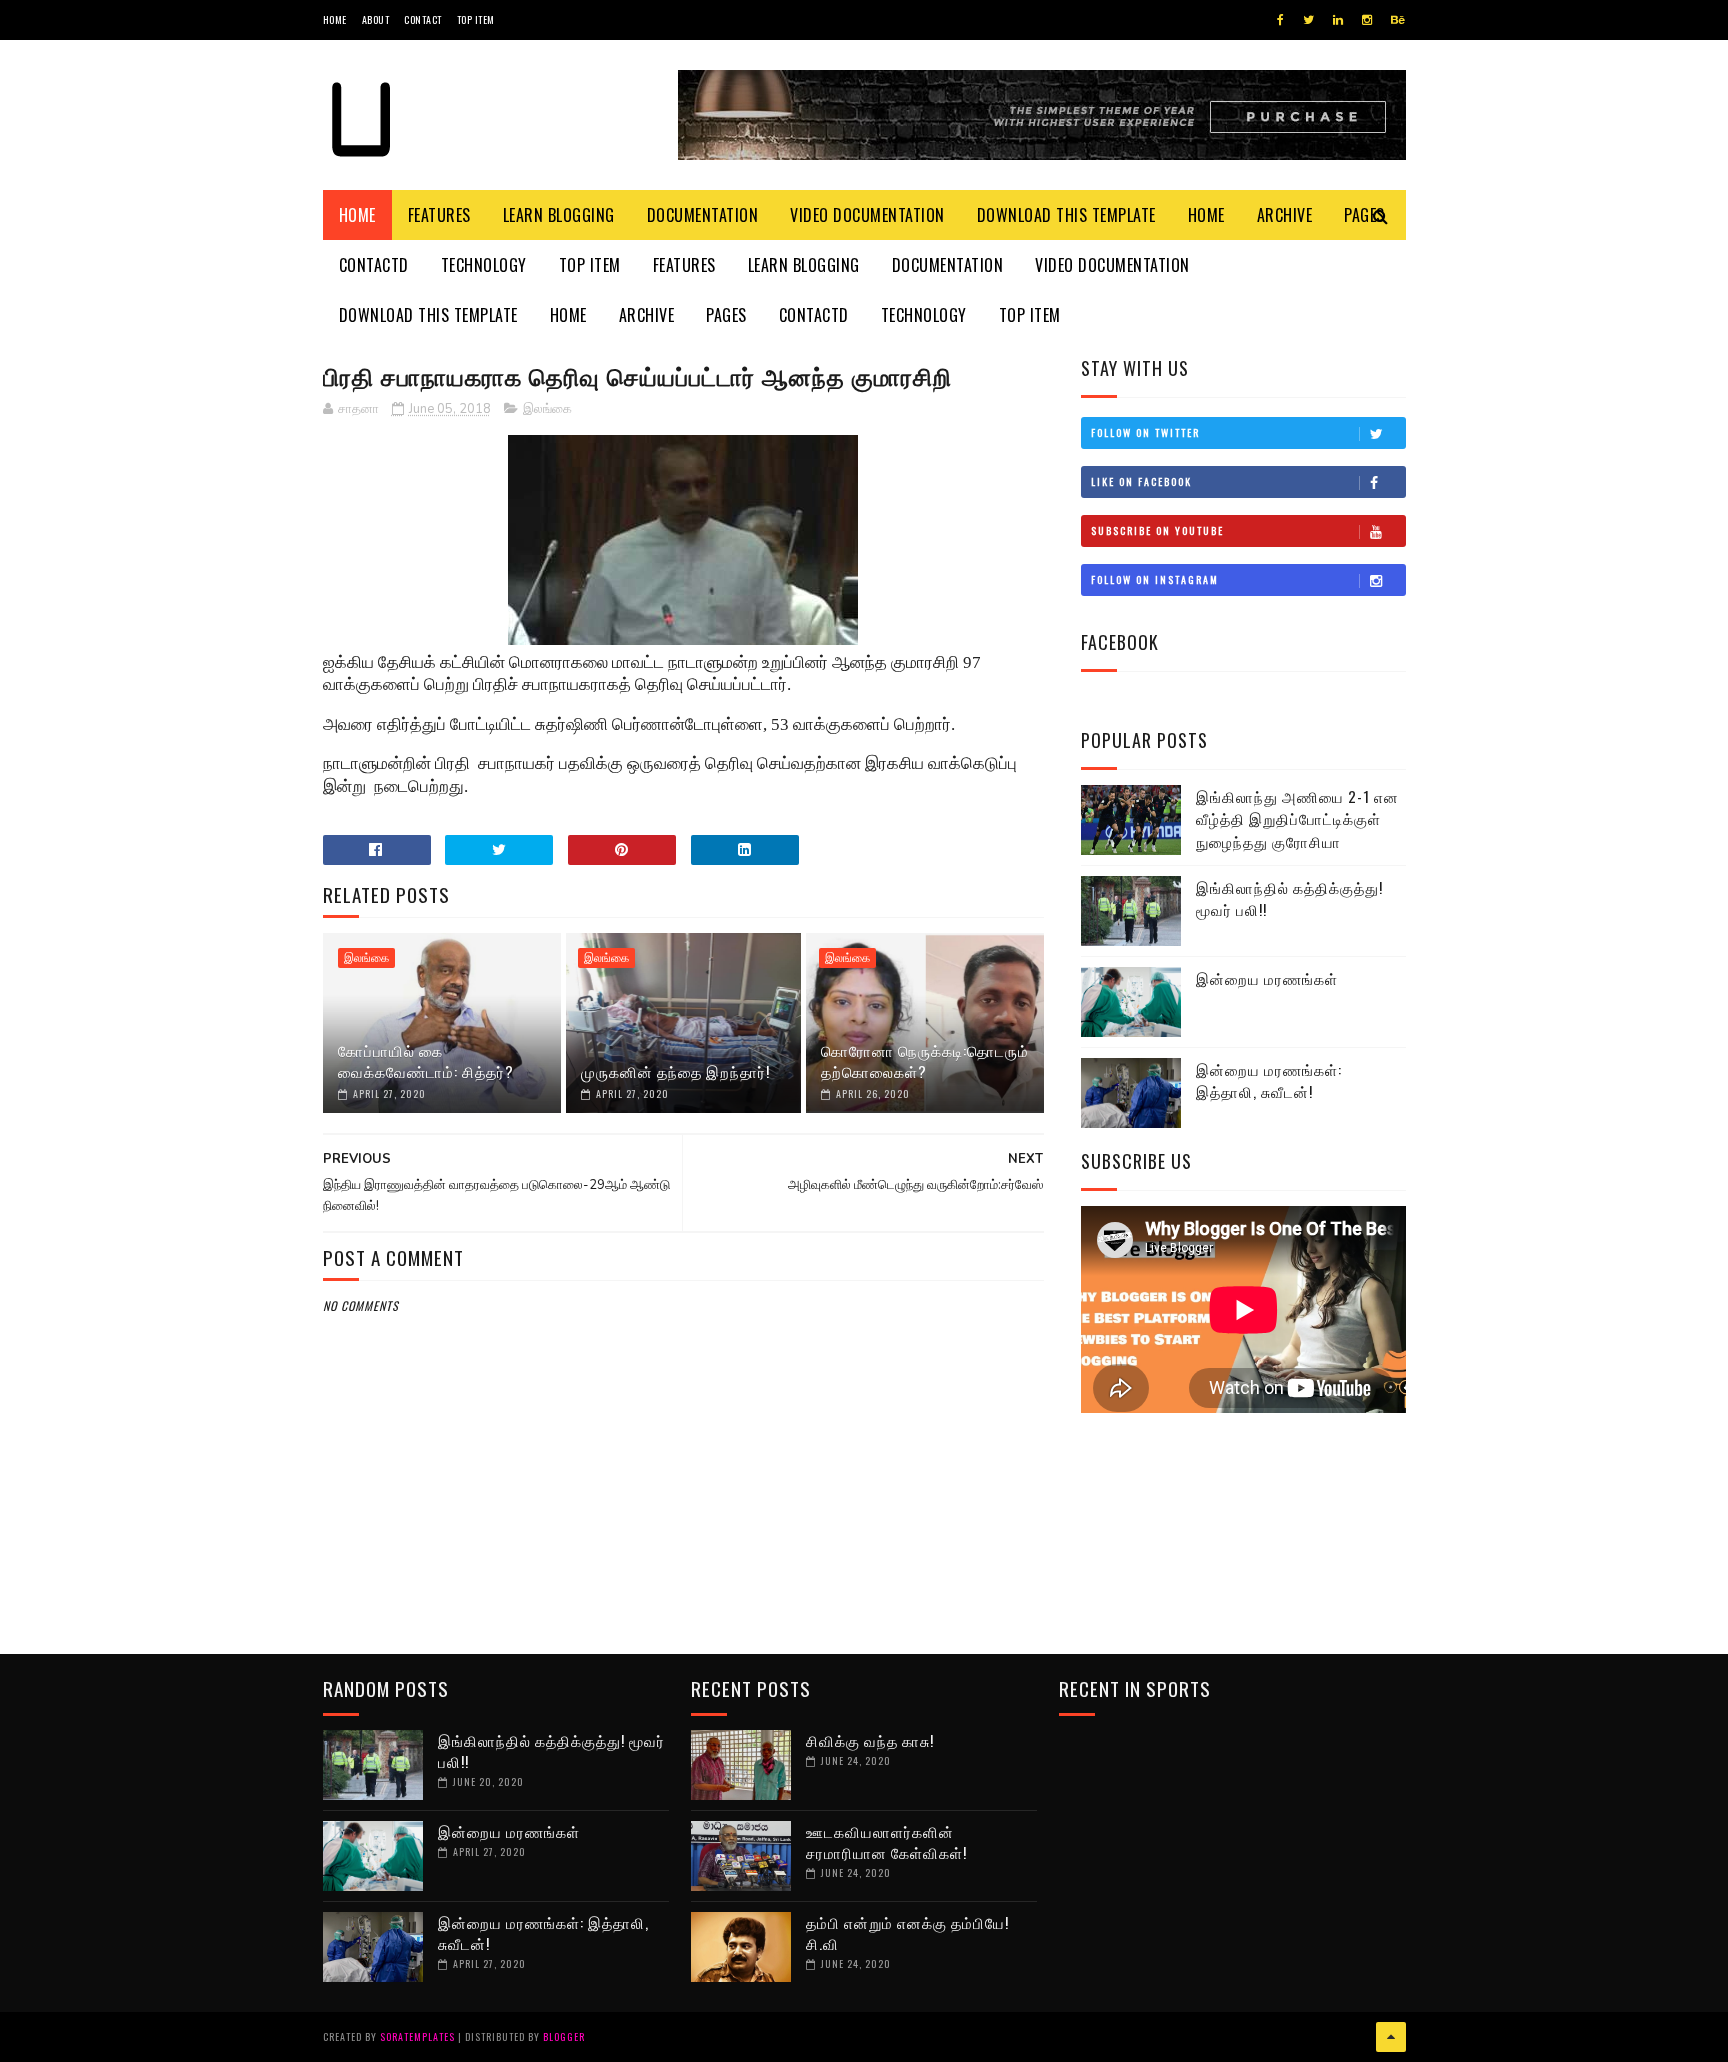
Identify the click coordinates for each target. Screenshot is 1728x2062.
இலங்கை (547, 409)
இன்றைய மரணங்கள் (1267, 978)
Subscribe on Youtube (1157, 530)
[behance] (1398, 20)
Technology (484, 265)
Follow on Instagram (1155, 579)
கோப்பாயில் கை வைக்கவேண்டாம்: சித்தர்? (426, 1060)
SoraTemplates (417, 2036)
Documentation (703, 215)
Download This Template (1066, 215)
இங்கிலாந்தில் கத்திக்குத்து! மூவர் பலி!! (1289, 898)
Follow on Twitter (1145, 432)
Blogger (564, 2036)
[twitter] (1308, 20)
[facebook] (1280, 20)
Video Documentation (867, 215)
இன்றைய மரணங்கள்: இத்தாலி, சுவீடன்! (1269, 1080)
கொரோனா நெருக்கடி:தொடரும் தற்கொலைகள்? (925, 1060)
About (376, 19)
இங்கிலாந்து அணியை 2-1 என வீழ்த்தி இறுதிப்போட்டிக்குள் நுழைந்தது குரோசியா (1297, 818)
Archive (1285, 215)
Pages (726, 315)
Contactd (374, 265)
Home (335, 19)
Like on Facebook (1141, 481)
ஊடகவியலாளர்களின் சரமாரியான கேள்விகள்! (886, 1841)
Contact (423, 19)
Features (439, 215)
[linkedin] (1338, 20)
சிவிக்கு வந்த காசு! (870, 1740)
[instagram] (1367, 20)
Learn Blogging (559, 215)
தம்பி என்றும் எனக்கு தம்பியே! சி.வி (907, 1932)
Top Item (476, 19)
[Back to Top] (1391, 2037)
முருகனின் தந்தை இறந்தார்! (675, 1071)
